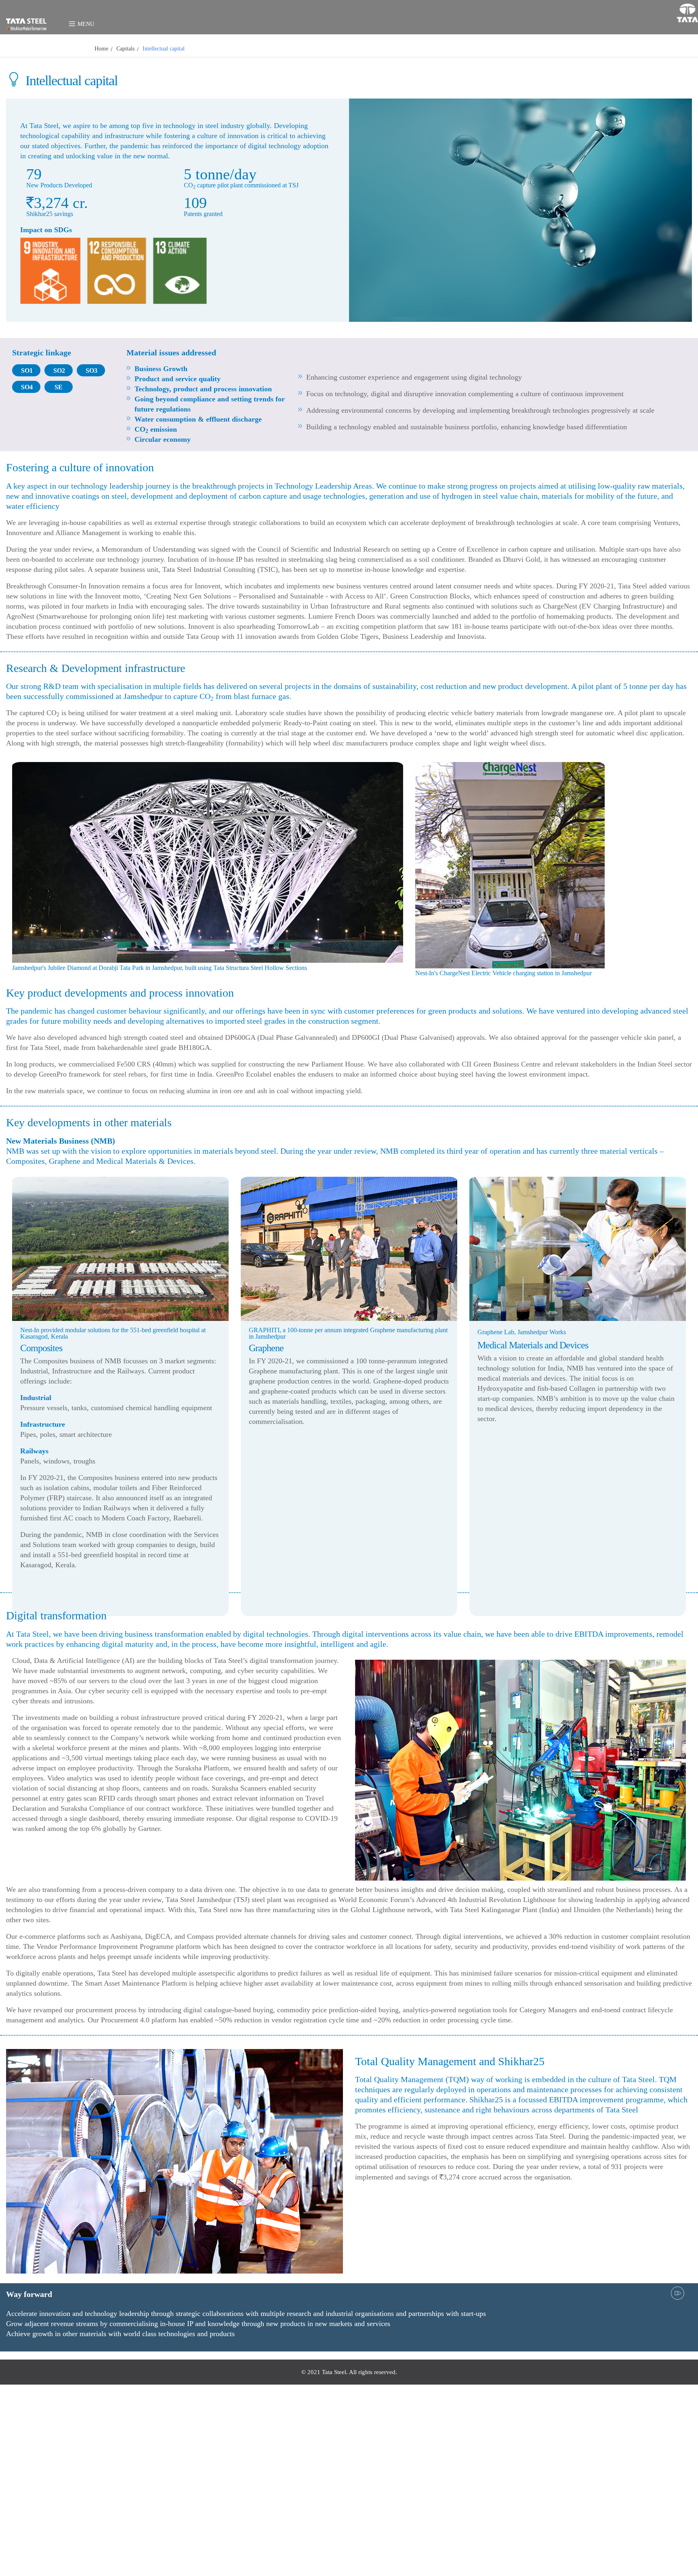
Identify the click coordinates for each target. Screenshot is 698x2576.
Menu (74, 21)
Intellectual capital (73, 49)
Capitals (35, 49)
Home (11, 49)
